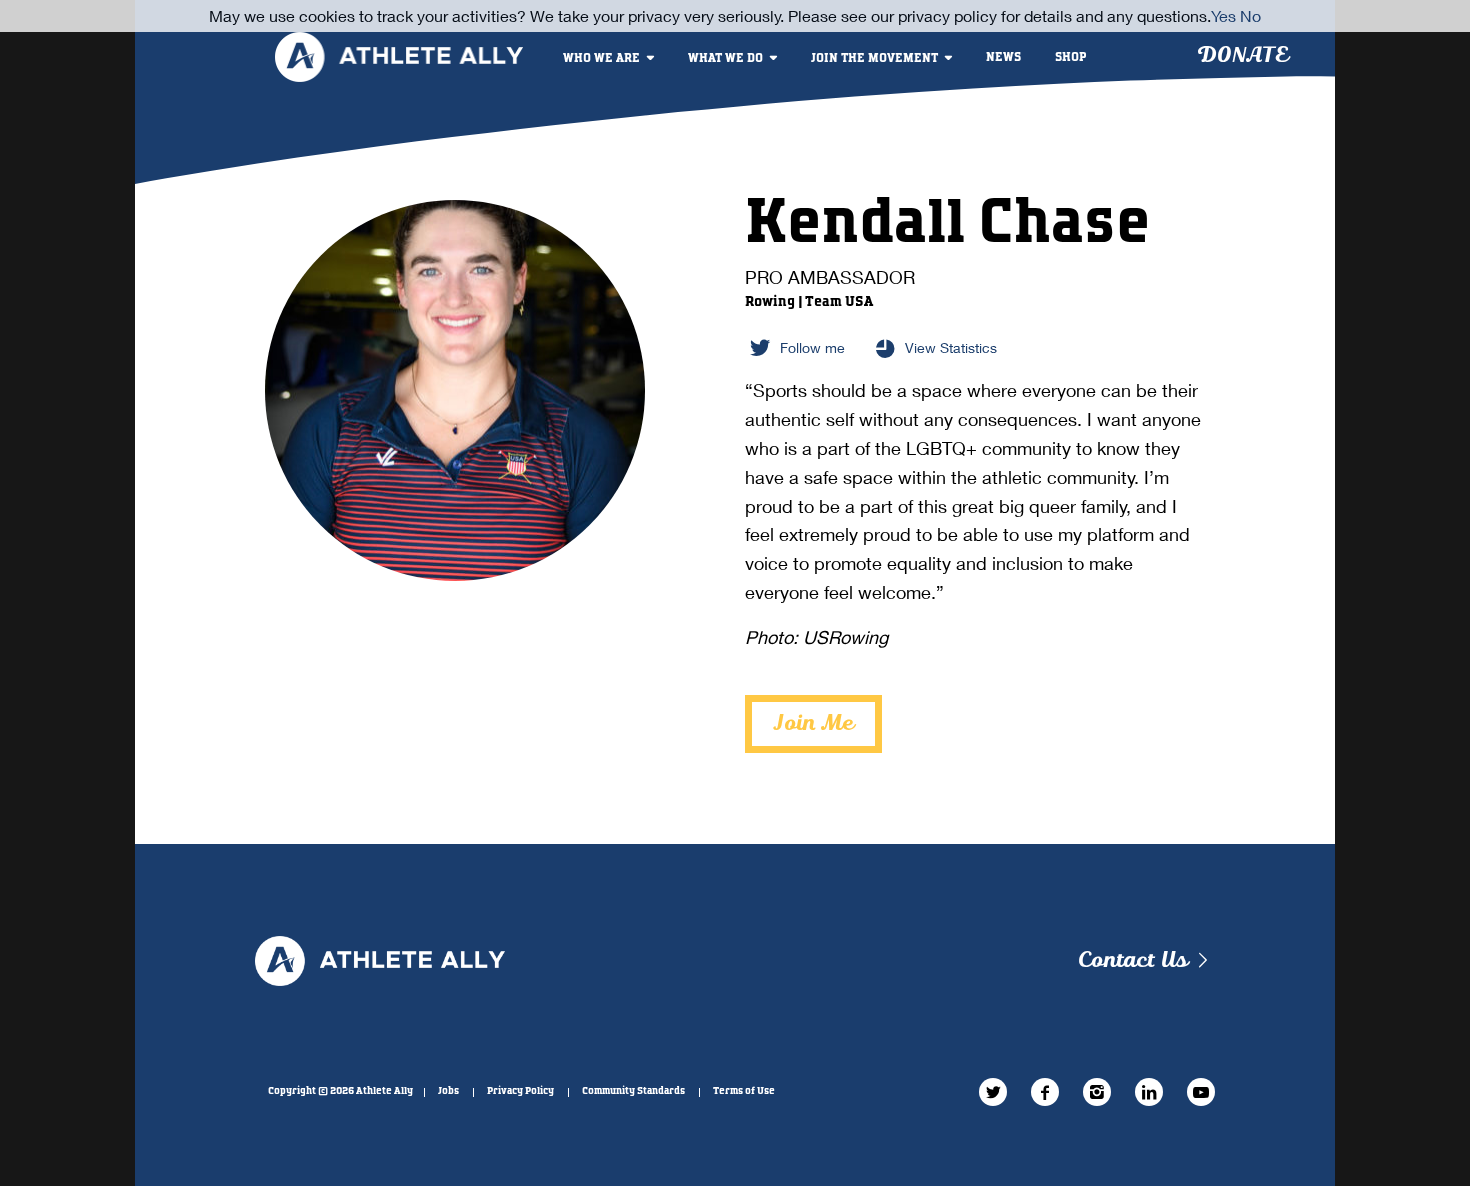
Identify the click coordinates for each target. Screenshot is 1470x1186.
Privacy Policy (520, 1091)
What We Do (725, 58)
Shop (1071, 57)
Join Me (813, 723)
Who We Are (601, 58)
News (1003, 57)
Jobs (448, 1091)
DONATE (1242, 55)
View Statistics (951, 347)
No (1250, 15)
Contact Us (1132, 960)
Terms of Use (744, 1091)
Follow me (812, 347)
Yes (1223, 15)
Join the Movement (874, 58)
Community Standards (633, 1091)
